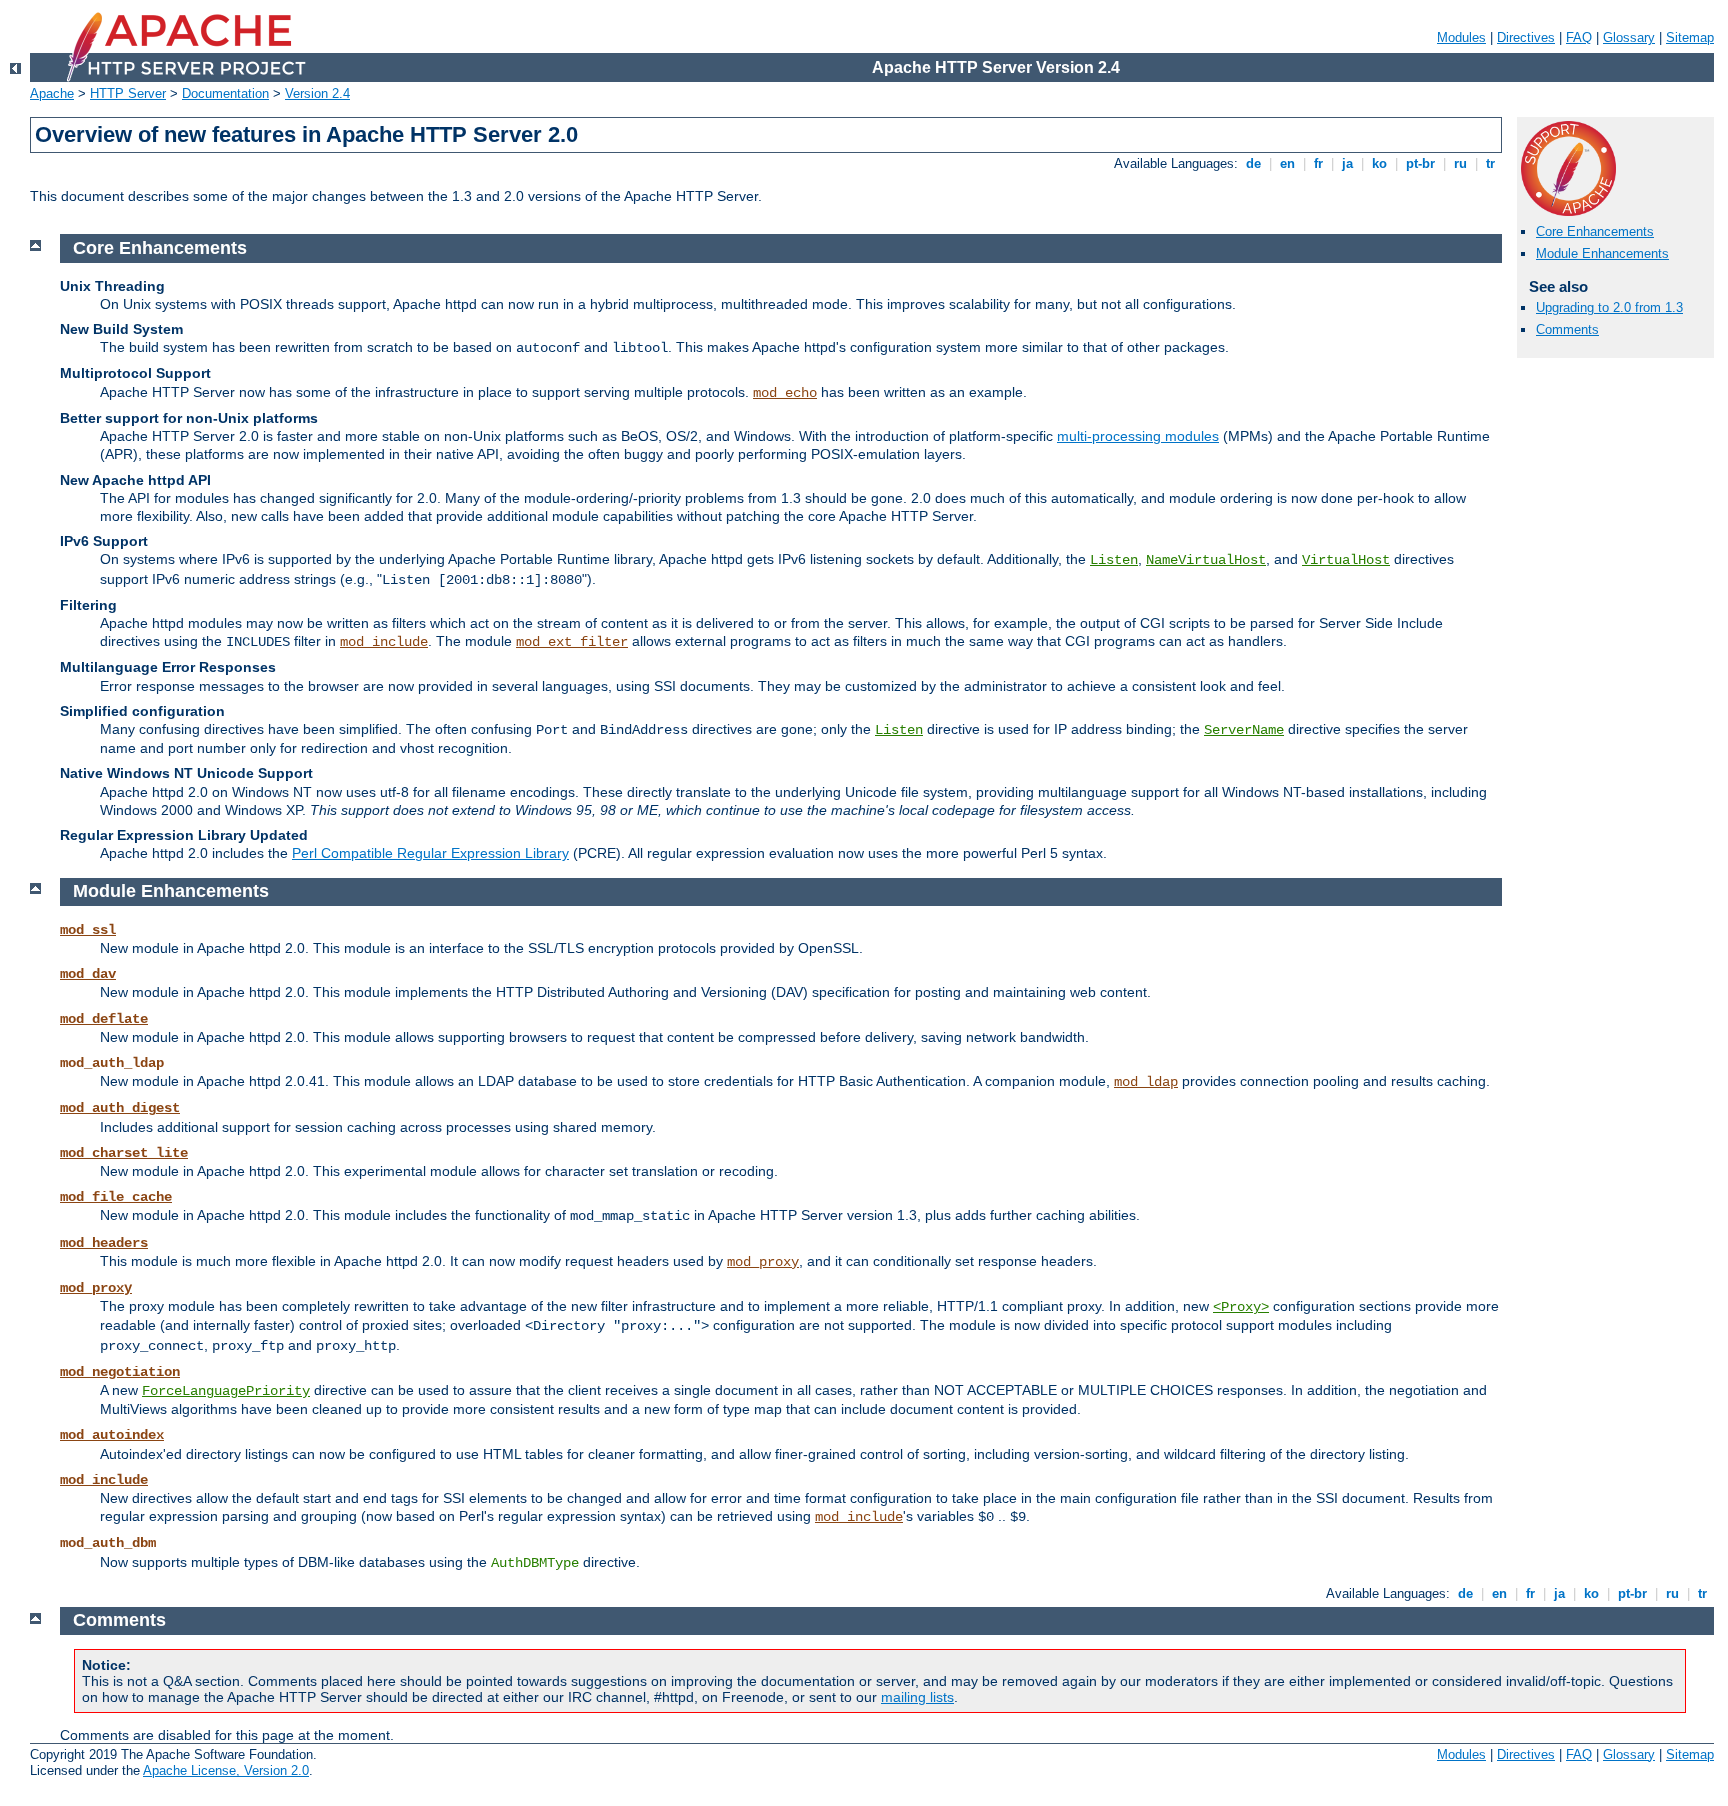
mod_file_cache (116, 1197)
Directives (1526, 37)
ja (1347, 163)
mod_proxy (763, 1262)
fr (1318, 163)
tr (1490, 163)
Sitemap (1690, 37)
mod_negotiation (120, 1372)
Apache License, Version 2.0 (226, 1770)
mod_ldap (1146, 1082)
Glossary (1629, 37)
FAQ (1579, 37)
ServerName (1244, 730)
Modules (1461, 37)
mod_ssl (88, 930)
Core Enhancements (1595, 231)
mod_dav (88, 974)
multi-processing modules (1138, 436)
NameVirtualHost (1206, 560)
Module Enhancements (1602, 253)
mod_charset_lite (124, 1153)
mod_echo (785, 393)
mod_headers (104, 1243)
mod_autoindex (112, 1435)
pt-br (1420, 163)
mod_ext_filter (572, 642)
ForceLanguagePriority (226, 1391)
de (1253, 163)
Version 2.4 (317, 93)
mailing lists (917, 1697)
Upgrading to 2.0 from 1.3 (1609, 307)
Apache (52, 93)
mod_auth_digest (120, 1108)
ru (1460, 163)
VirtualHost (1346, 560)
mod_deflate (104, 1019)
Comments (1567, 329)
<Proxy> (1241, 1307)
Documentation (225, 93)
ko (1379, 163)
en (1287, 163)
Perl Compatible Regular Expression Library (430, 853)
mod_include (384, 642)
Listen (1114, 560)
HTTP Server (128, 93)
